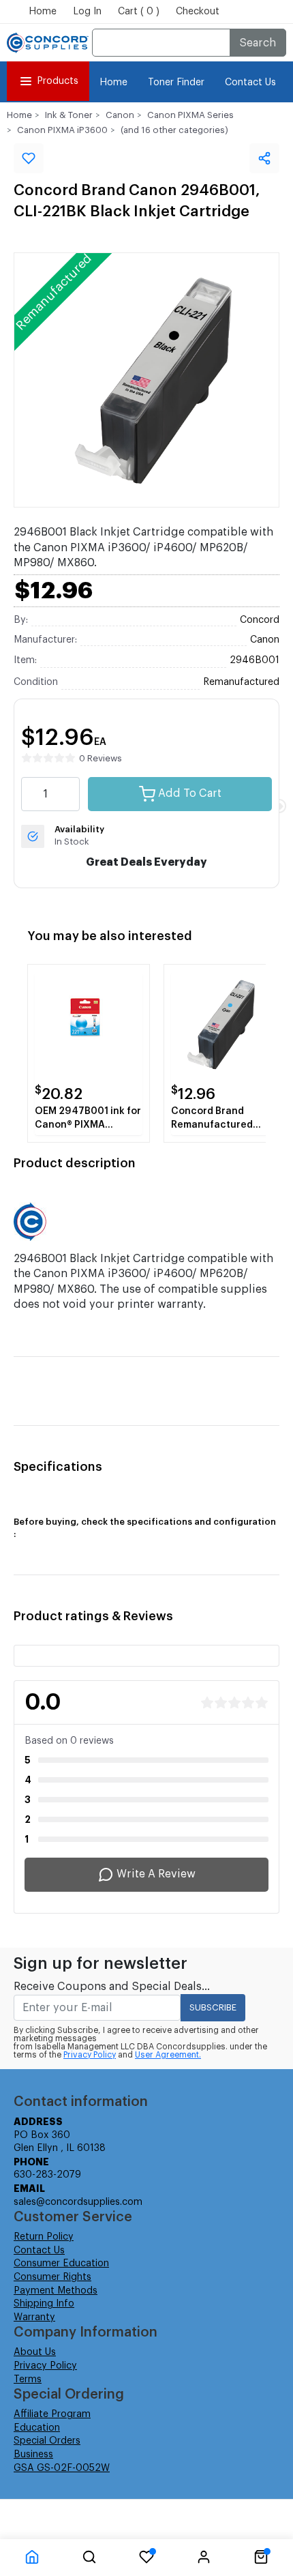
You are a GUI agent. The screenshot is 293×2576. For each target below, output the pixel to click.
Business (33, 2455)
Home (43, 12)
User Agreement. (168, 2055)
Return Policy (44, 2237)
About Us (35, 2352)
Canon (120, 115)
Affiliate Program (52, 2414)
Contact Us (250, 83)
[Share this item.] (264, 158)
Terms (28, 2380)
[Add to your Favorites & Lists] (29, 158)
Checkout (198, 12)
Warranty (34, 2317)
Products (58, 81)
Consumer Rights (52, 2277)
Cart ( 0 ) (139, 12)
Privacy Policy (90, 2055)
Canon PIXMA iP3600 (62, 130)
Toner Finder (176, 83)
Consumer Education (61, 2264)
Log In (87, 12)
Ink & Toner (69, 115)
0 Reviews (101, 758)
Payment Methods (56, 2291)
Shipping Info (44, 2304)
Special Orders (47, 2441)
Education (37, 2428)
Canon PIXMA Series (190, 115)
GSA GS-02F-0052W (62, 2468)
